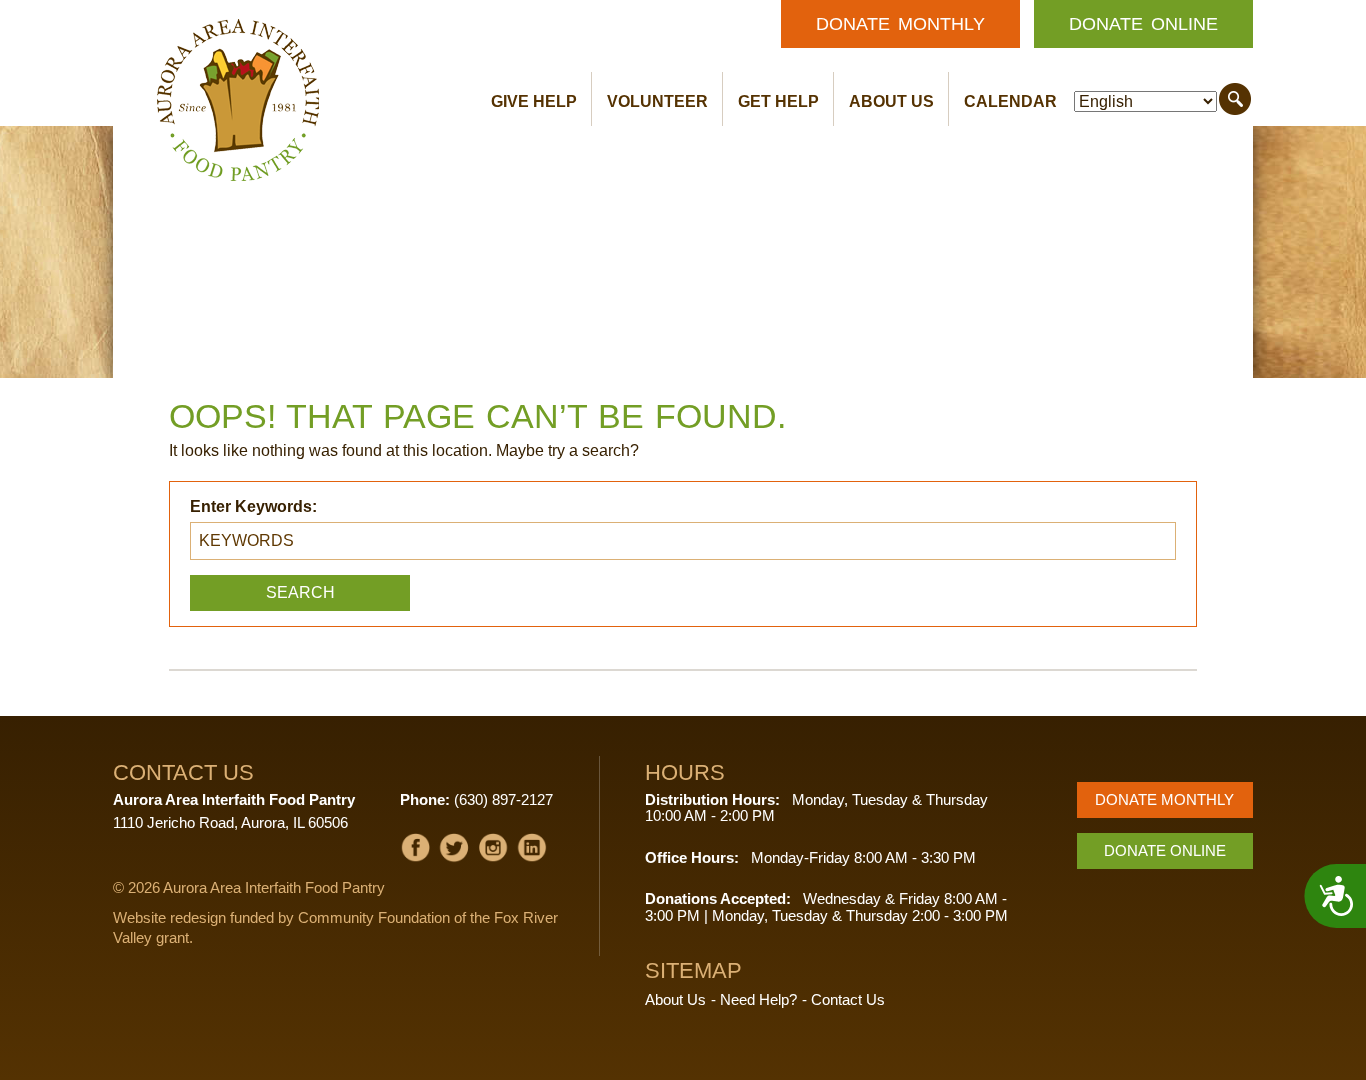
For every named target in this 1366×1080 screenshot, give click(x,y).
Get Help (778, 101)
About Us (891, 101)
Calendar (1010, 101)
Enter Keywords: (253, 506)
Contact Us (848, 999)
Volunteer (657, 101)
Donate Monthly (900, 24)
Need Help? (758, 999)
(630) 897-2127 (503, 799)
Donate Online (1143, 24)
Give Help (534, 101)
